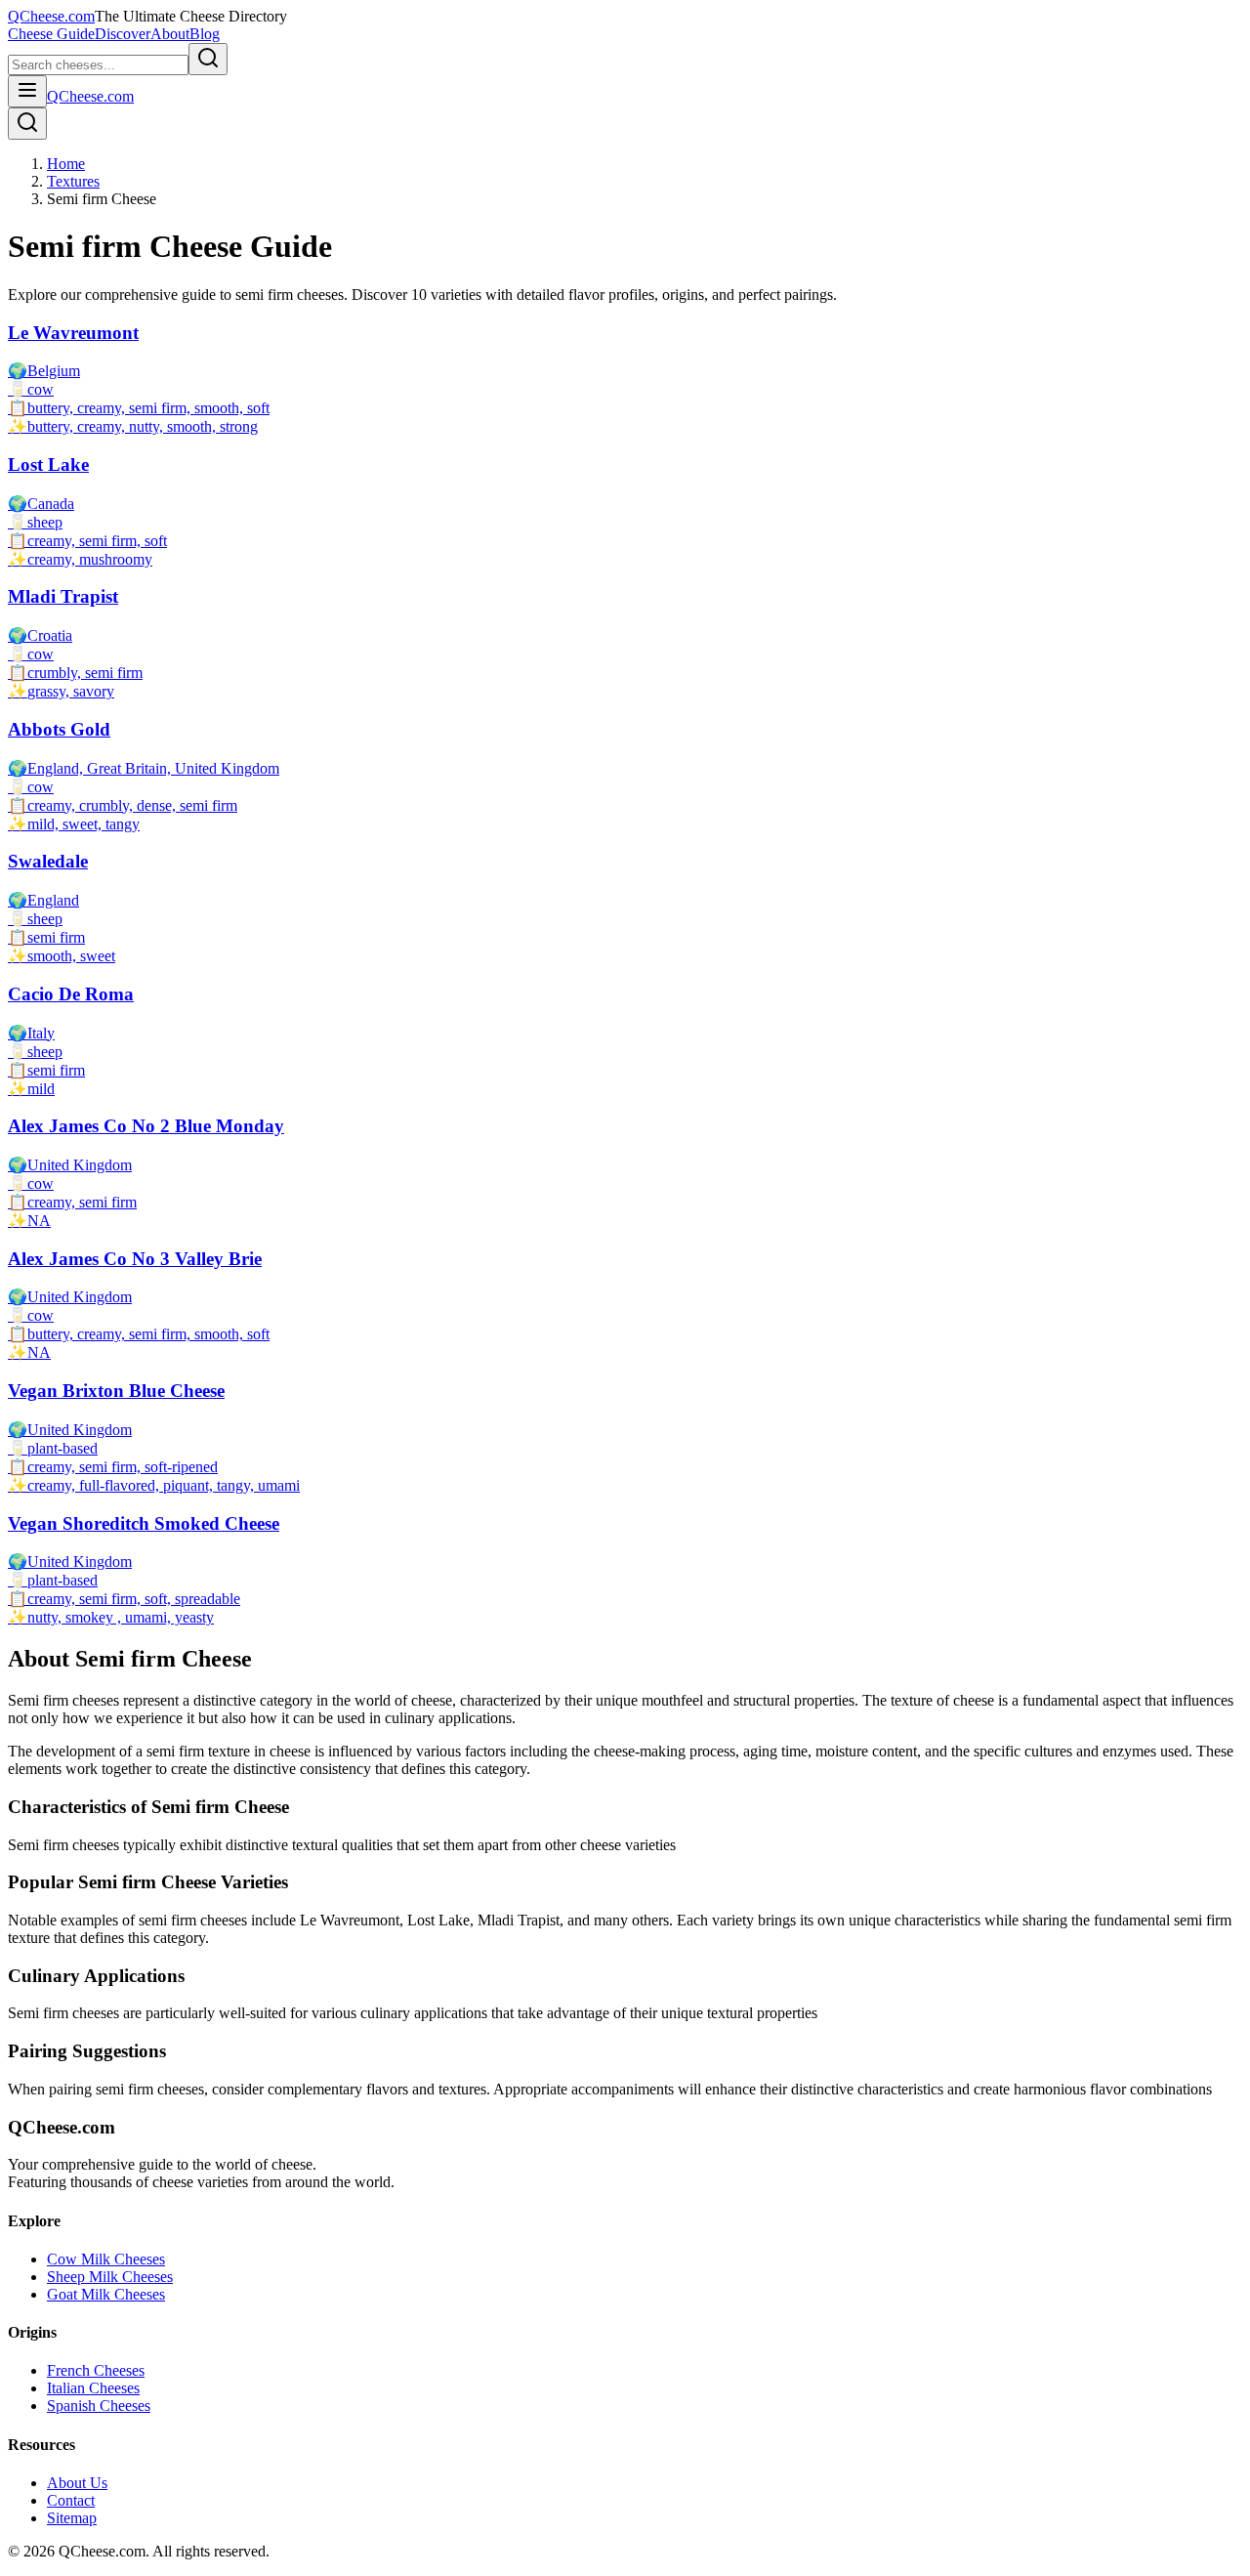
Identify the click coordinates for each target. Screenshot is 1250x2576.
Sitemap (72, 2518)
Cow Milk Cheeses (106, 2259)
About (170, 34)
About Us (77, 2483)
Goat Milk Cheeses (106, 2294)
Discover (123, 34)
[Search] (27, 124)
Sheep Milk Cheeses (110, 2277)
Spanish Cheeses (99, 2406)
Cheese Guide (51, 34)
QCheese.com (51, 16)
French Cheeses (96, 2370)
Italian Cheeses (93, 2388)
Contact (71, 2500)
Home (66, 164)
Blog (205, 34)
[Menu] (27, 91)
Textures (73, 181)
